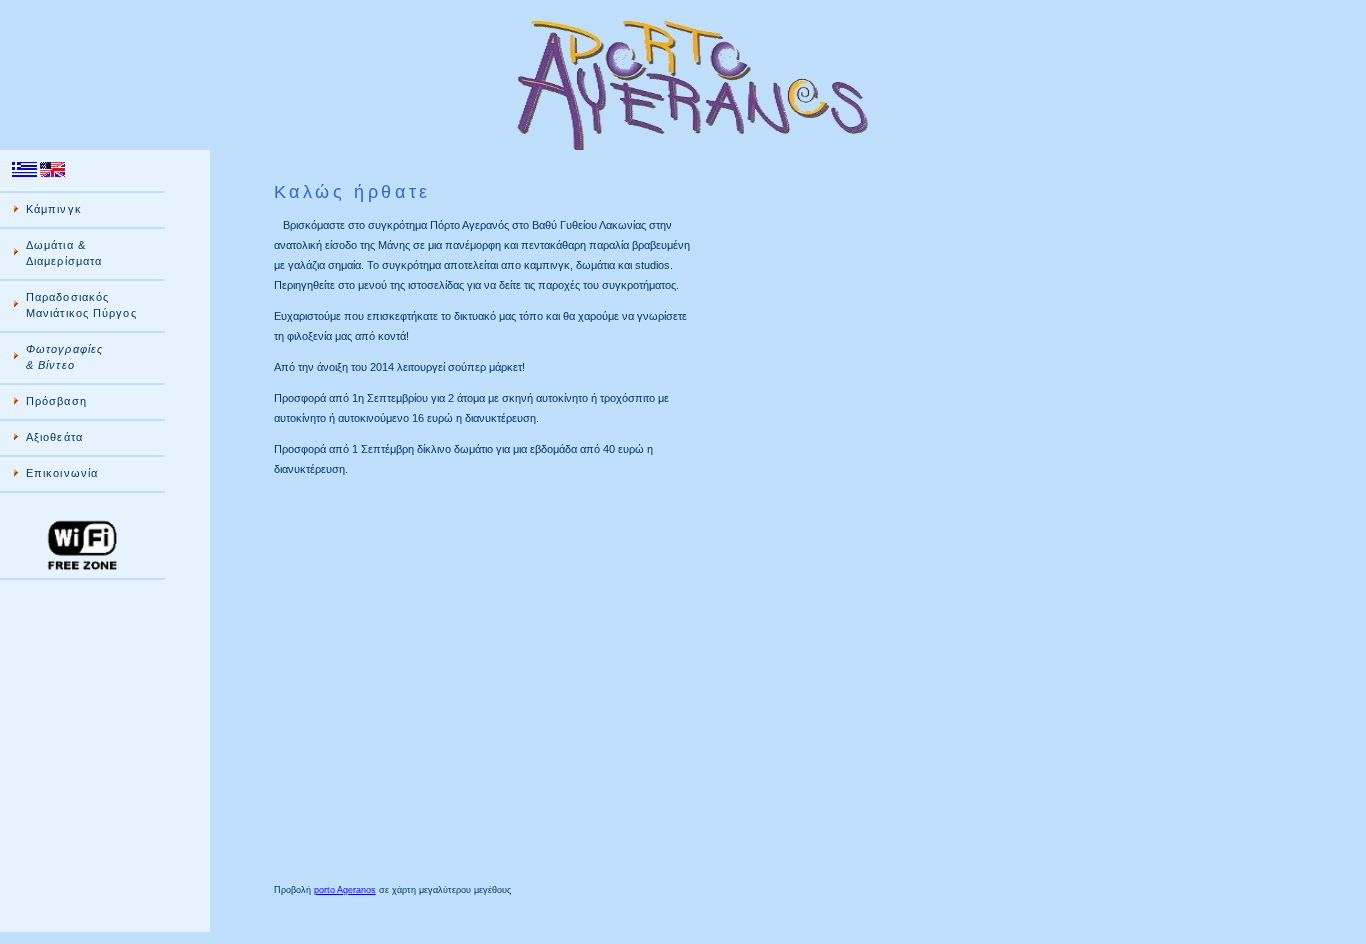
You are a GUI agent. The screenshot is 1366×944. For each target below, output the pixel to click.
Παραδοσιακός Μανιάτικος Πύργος (81, 305)
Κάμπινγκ (54, 209)
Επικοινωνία (62, 473)
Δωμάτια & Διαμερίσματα (64, 253)
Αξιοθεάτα (54, 437)
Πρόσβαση (56, 401)
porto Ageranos (345, 890)
